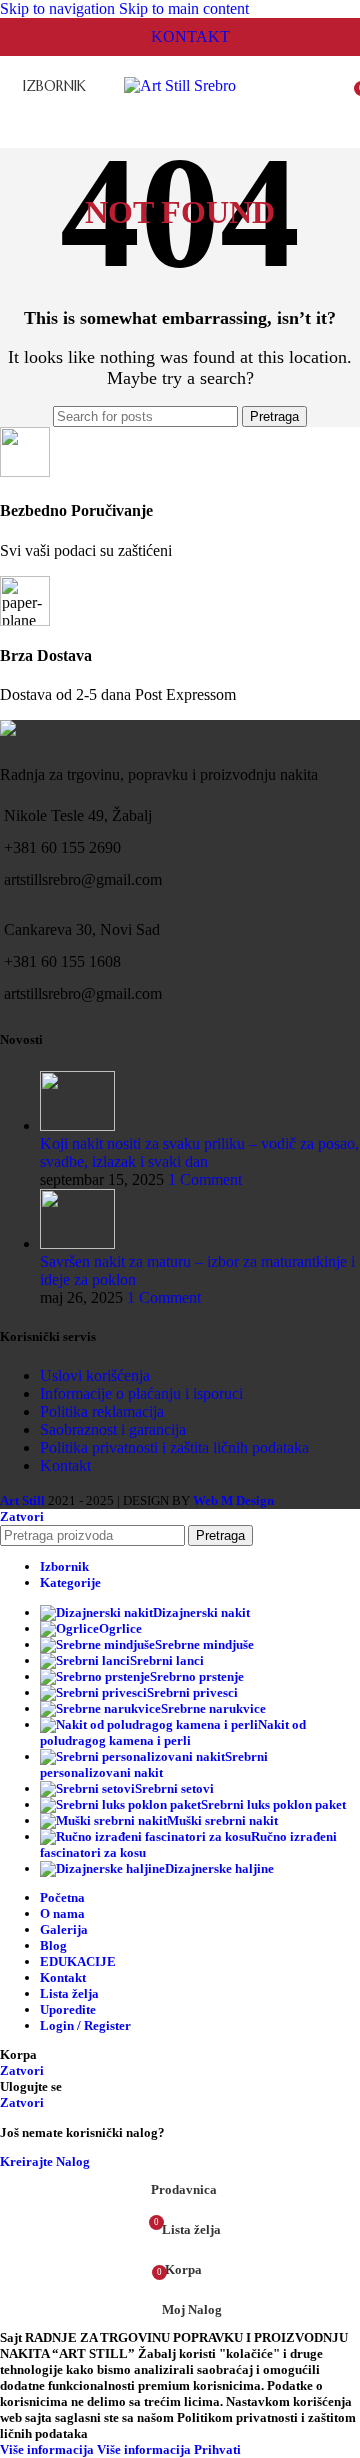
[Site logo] (180, 85)
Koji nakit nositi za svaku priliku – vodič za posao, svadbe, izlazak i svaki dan (199, 1152)
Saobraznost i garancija (113, 1429)
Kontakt (65, 1465)
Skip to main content (184, 8)
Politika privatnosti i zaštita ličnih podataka (174, 1447)
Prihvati (217, 2449)
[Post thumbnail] (77, 1125)
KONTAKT (190, 36)
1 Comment (205, 1179)
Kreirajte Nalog (45, 2161)
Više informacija (95, 2449)
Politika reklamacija (102, 1411)
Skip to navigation (59, 8)
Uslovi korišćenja (95, 1375)
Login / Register (85, 2025)
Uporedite (68, 2009)
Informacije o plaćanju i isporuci (141, 1393)
